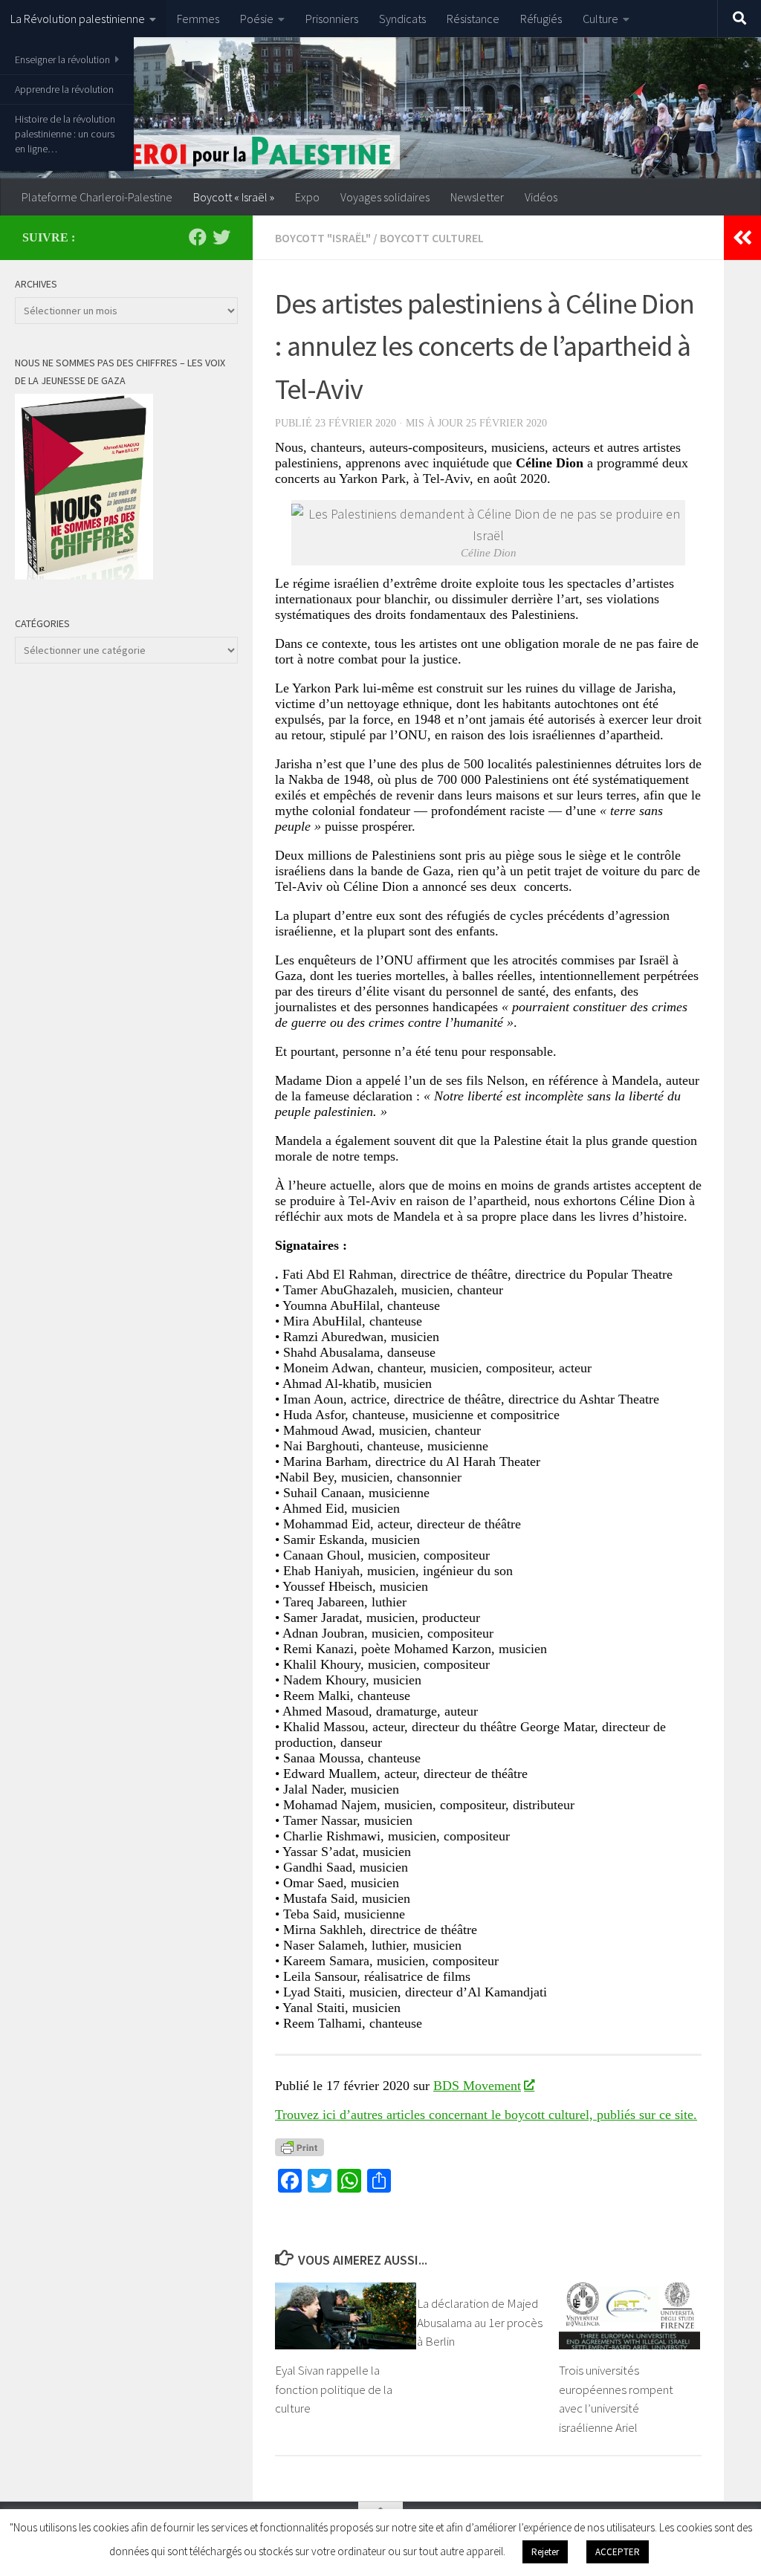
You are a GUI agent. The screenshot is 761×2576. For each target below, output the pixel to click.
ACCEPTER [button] (618, 2552)
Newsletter (477, 197)
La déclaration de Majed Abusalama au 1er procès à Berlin (480, 2322)
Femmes (198, 19)
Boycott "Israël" (323, 238)
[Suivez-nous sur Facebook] (198, 237)
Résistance (473, 19)
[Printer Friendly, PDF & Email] (299, 2147)
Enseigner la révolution (62, 59)
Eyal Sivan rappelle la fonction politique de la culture (334, 2389)
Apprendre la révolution (64, 89)
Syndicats (402, 19)
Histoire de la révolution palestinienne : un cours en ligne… (65, 134)
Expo (307, 197)
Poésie (257, 19)
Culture (600, 19)
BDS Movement (477, 2086)
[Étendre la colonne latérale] (742, 238)
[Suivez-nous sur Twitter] (221, 237)
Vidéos (541, 197)
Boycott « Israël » (234, 197)
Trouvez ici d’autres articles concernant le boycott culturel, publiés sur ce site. (486, 2115)
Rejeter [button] (545, 2552)
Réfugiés (541, 19)
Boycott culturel (432, 238)
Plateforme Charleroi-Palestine (97, 197)
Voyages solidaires (385, 197)
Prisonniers (332, 19)
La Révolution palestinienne (78, 19)
